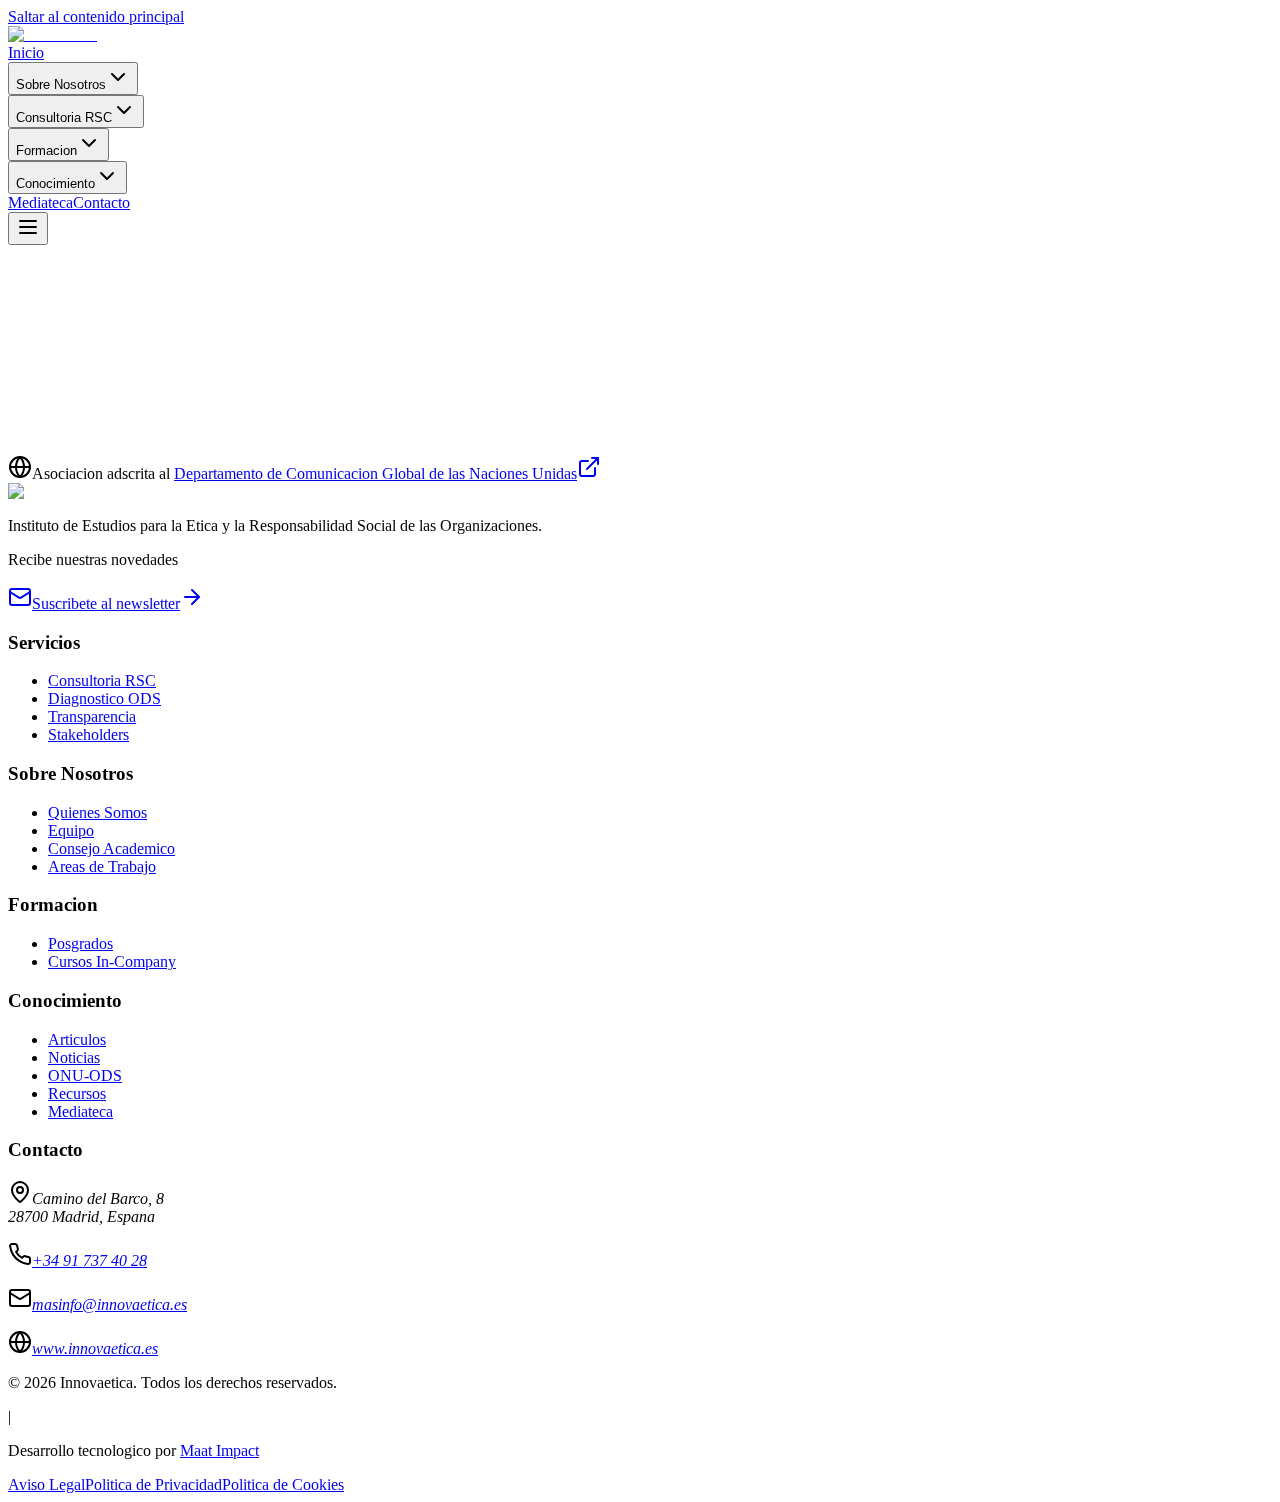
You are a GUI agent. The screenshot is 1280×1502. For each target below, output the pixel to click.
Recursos (77, 1093)
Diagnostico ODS (104, 698)
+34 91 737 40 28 (89, 1260)
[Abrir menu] (28, 228)
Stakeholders (88, 734)
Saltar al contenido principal (96, 16)
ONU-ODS (85, 1075)
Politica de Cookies (283, 1484)
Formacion (46, 150)
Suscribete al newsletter (106, 603)
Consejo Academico (111, 848)
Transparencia (92, 716)
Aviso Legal (46, 1484)
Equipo (71, 830)
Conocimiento (55, 183)
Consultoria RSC (64, 117)
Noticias (74, 1057)
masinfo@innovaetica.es (349, 453)
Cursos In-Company (112, 961)
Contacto (101, 202)
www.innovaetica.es (95, 1348)
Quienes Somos (97, 812)
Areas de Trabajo (102, 866)
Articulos (77, 1039)
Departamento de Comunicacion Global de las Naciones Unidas (375, 473)
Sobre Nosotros (61, 84)
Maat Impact (219, 1450)
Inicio (26, 52)
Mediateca (40, 202)
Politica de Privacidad (153, 1484)
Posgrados (80, 943)
